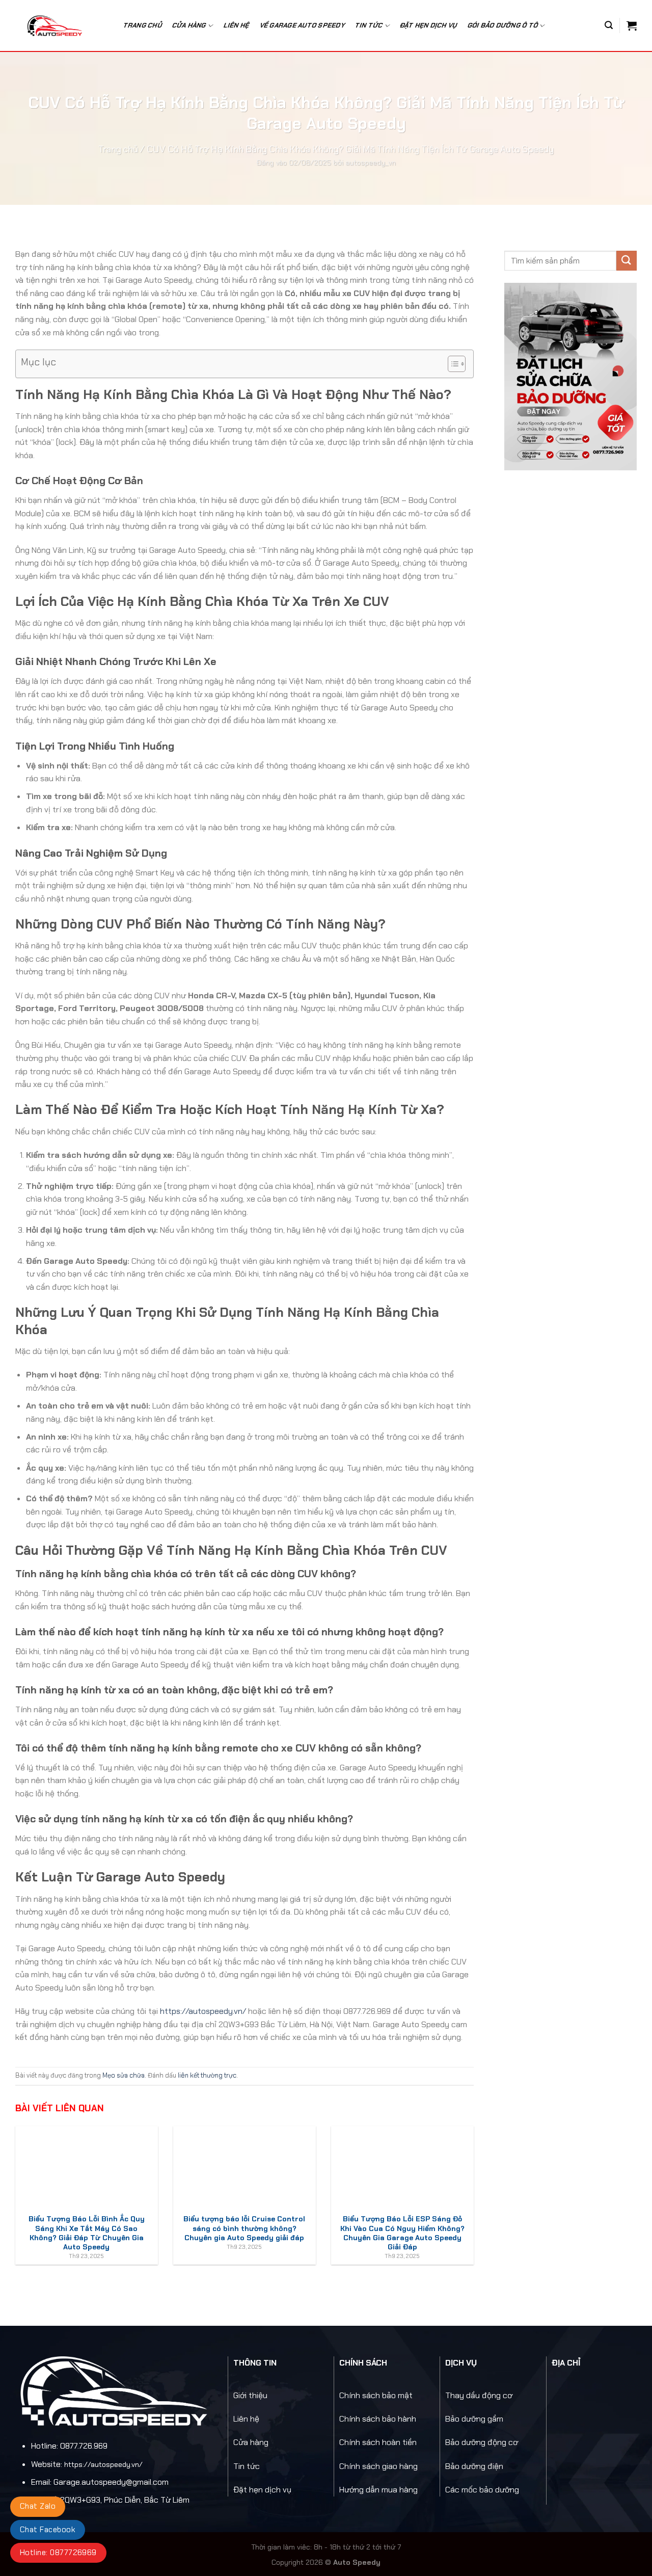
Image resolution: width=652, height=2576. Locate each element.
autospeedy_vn (371, 163)
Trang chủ (143, 25)
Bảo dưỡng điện (474, 2466)
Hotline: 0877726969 (58, 2553)
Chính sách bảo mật (376, 2395)
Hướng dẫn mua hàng (378, 2490)
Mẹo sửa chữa (124, 2075)
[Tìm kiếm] (609, 25)
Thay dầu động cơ (479, 2395)
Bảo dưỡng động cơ (482, 2442)
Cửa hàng (189, 25)
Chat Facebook (48, 2530)
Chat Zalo (38, 2506)
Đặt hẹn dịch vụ (429, 25)
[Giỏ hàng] (632, 25)
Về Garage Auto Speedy (303, 25)
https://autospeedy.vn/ (203, 2011)
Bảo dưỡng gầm (474, 2419)
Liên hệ (237, 25)
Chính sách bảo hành (378, 2419)
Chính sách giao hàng (378, 2466)
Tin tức (247, 2466)
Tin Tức (369, 25)
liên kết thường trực (207, 2075)
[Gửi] (627, 261)
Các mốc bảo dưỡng (482, 2490)
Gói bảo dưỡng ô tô (503, 25)
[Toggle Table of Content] (452, 364)
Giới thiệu (250, 2395)
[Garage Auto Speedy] (60, 25)
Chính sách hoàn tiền (378, 2442)
